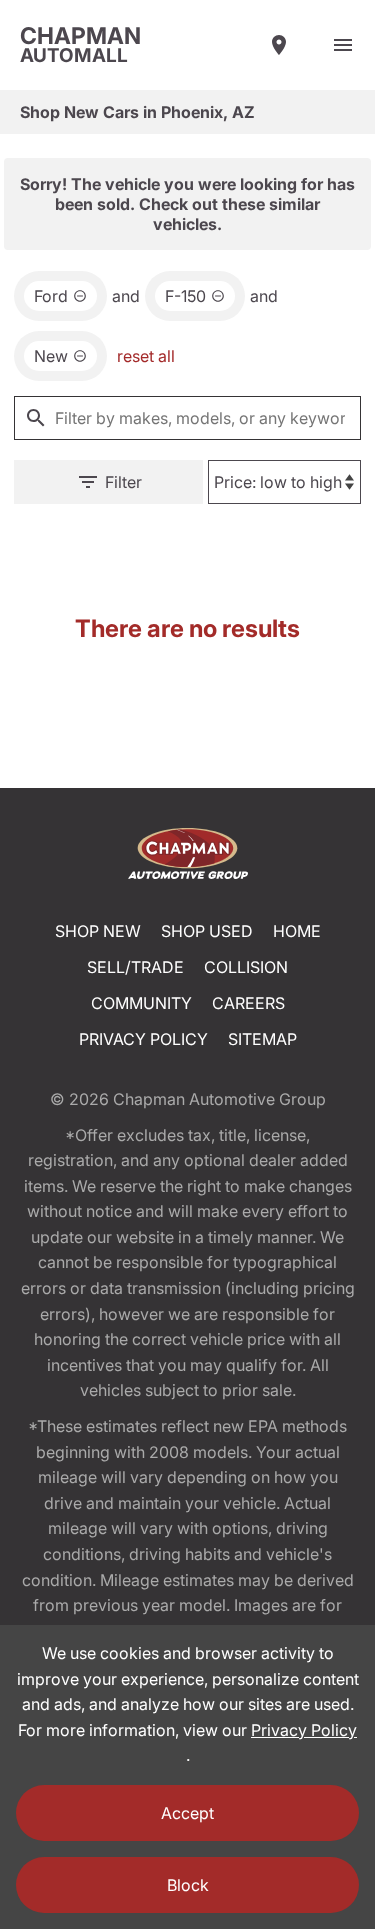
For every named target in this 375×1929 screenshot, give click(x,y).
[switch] (343, 45)
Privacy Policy (143, 1039)
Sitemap (262, 1039)
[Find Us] (279, 45)
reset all (146, 356)
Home (297, 931)
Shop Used (207, 931)
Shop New (98, 931)
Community (141, 1003)
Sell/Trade (135, 967)
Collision (246, 967)
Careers (248, 1003)
